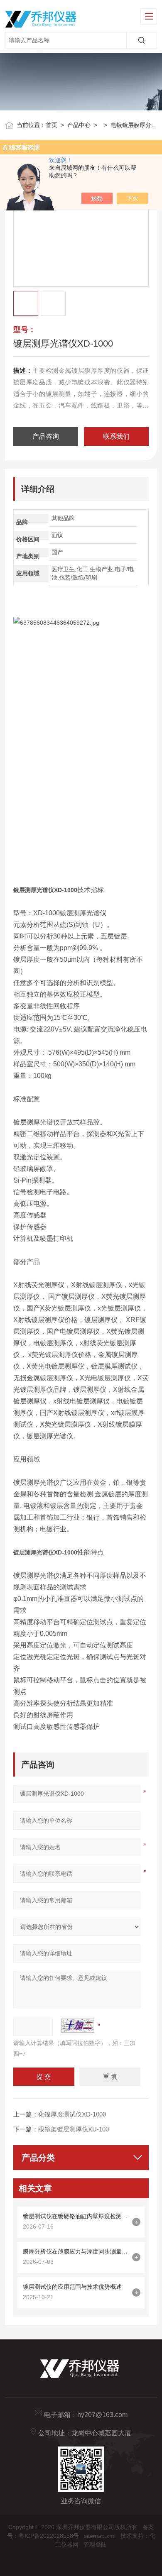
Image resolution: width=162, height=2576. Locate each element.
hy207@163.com (102, 2415)
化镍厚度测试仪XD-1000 (72, 2114)
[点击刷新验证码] (78, 2026)
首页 (52, 125)
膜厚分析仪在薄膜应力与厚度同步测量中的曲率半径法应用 (76, 2251)
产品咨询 (46, 436)
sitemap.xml (100, 2536)
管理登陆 (95, 2544)
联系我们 (116, 436)
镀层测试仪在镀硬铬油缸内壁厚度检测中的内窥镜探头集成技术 (76, 2216)
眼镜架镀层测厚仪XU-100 (74, 2129)
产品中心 (79, 125)
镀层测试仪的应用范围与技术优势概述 (72, 2287)
